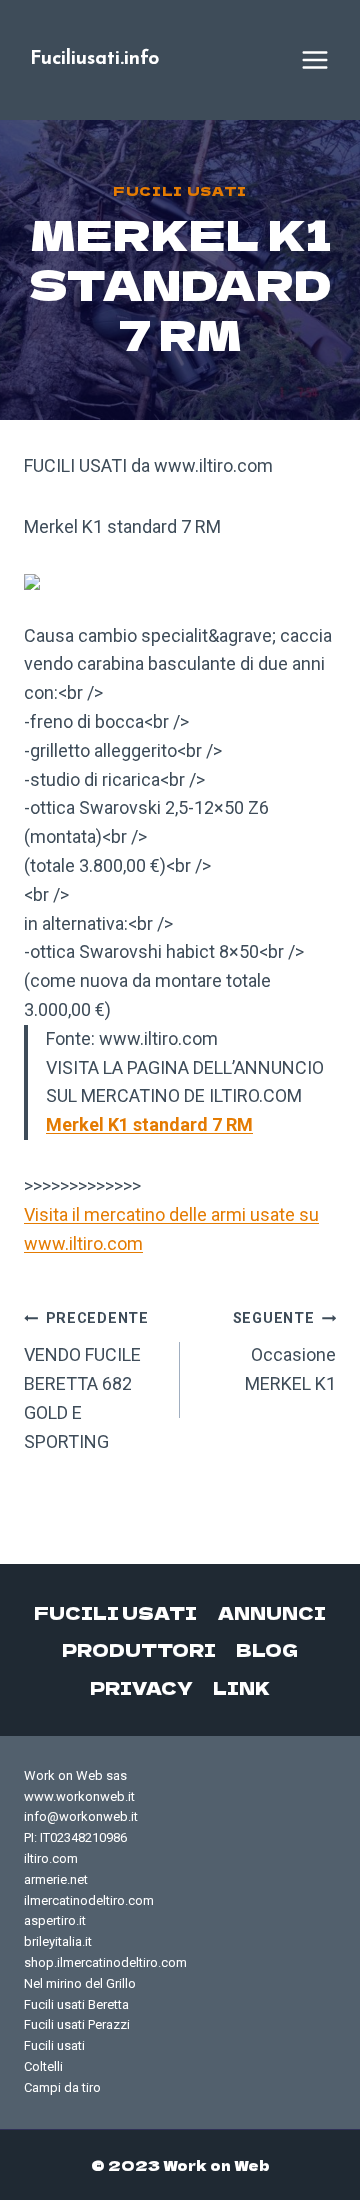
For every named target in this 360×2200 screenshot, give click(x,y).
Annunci (272, 1612)
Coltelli (43, 2066)
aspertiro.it (55, 1920)
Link (241, 1687)
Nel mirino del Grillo (80, 1983)
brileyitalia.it (58, 1941)
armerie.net (56, 1879)
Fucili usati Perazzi (77, 2024)
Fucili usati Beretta (76, 2004)
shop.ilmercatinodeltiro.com (105, 1962)
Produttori (139, 1649)
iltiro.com (51, 1858)
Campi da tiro (62, 2087)
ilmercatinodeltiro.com (89, 1900)
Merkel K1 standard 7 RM (149, 1124)
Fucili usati (180, 190)
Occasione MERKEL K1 (284, 1352)
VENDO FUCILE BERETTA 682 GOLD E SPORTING (86, 1380)
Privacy (141, 1687)
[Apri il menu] (315, 60)
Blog (267, 1649)
